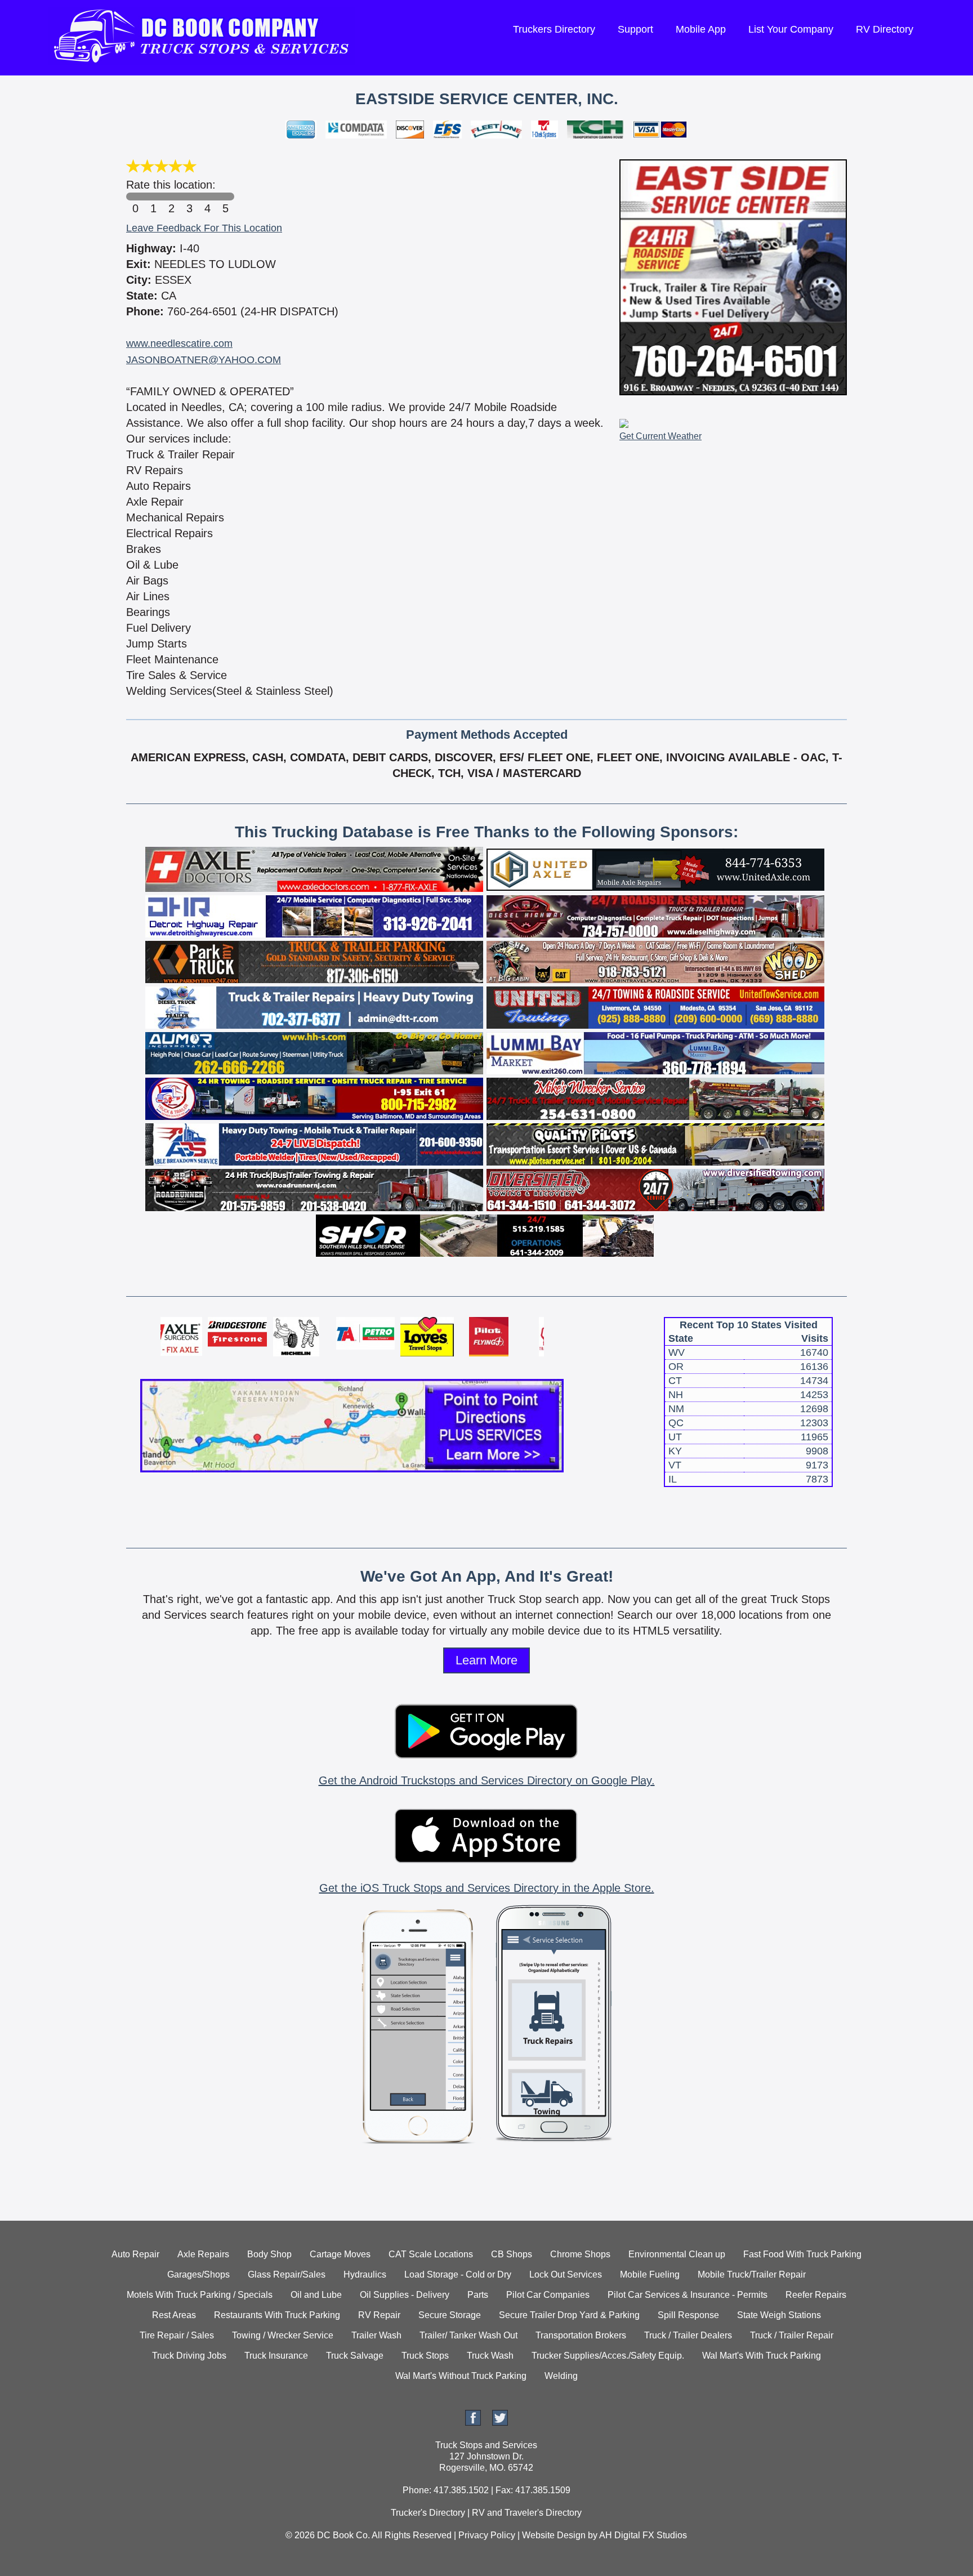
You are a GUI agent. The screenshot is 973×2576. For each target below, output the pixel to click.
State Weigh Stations (779, 2315)
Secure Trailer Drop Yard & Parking (569, 2315)
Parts (478, 2295)
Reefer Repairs (816, 2295)
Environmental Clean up (677, 2254)
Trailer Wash (376, 2335)
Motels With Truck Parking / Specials (200, 2295)
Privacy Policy (487, 2535)
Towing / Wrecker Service (283, 2335)
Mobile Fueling (650, 2274)
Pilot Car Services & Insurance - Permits (688, 2295)
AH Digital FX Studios (643, 2535)
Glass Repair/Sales (287, 2274)
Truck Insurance (276, 2356)
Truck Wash (490, 2356)
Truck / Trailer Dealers (688, 2335)
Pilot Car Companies (548, 2295)
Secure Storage (450, 2315)
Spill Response (688, 2315)
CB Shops (512, 2254)
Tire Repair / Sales (177, 2335)
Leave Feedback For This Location (204, 228)
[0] (135, 197)
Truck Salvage (355, 2356)
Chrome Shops (580, 2254)
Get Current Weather (660, 436)
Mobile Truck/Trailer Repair (752, 2274)
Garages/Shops (198, 2274)
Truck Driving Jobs (189, 2356)
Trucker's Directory (428, 2513)
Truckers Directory (554, 29)
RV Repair (379, 2315)
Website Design (554, 2535)
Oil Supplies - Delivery (405, 2295)
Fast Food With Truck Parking (802, 2254)
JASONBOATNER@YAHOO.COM (204, 360)
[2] (171, 197)
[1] (153, 197)
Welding (561, 2376)
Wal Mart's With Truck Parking (762, 2356)
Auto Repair (135, 2254)
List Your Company (791, 29)
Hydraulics (365, 2274)
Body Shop (269, 2254)
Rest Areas (174, 2315)
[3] (189, 197)
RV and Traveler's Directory (527, 2513)
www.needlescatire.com (179, 343)
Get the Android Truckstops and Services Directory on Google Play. (487, 1780)
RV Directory (885, 29)
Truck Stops (425, 2356)
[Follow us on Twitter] (500, 2423)
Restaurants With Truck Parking (277, 2315)
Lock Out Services (566, 2274)
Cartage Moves (340, 2254)
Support (635, 29)
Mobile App (701, 29)
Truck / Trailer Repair (792, 2335)
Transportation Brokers (581, 2335)
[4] (207, 197)
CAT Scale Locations (431, 2254)
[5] (225, 197)
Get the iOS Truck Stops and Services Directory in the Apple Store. (487, 1888)
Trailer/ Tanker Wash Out (468, 2335)
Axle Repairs (203, 2254)
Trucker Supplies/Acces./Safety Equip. (608, 2356)
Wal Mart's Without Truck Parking (461, 2376)
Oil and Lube (316, 2295)
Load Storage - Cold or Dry (458, 2274)
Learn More (486, 1660)
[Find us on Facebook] (473, 2423)
